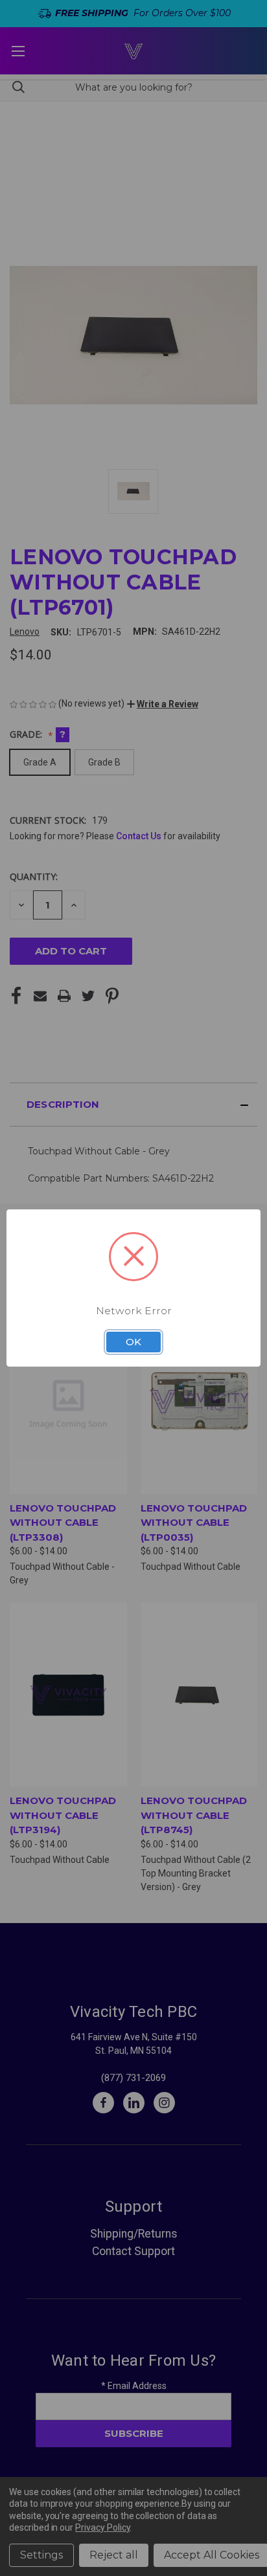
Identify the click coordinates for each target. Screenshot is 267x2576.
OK (133, 1342)
